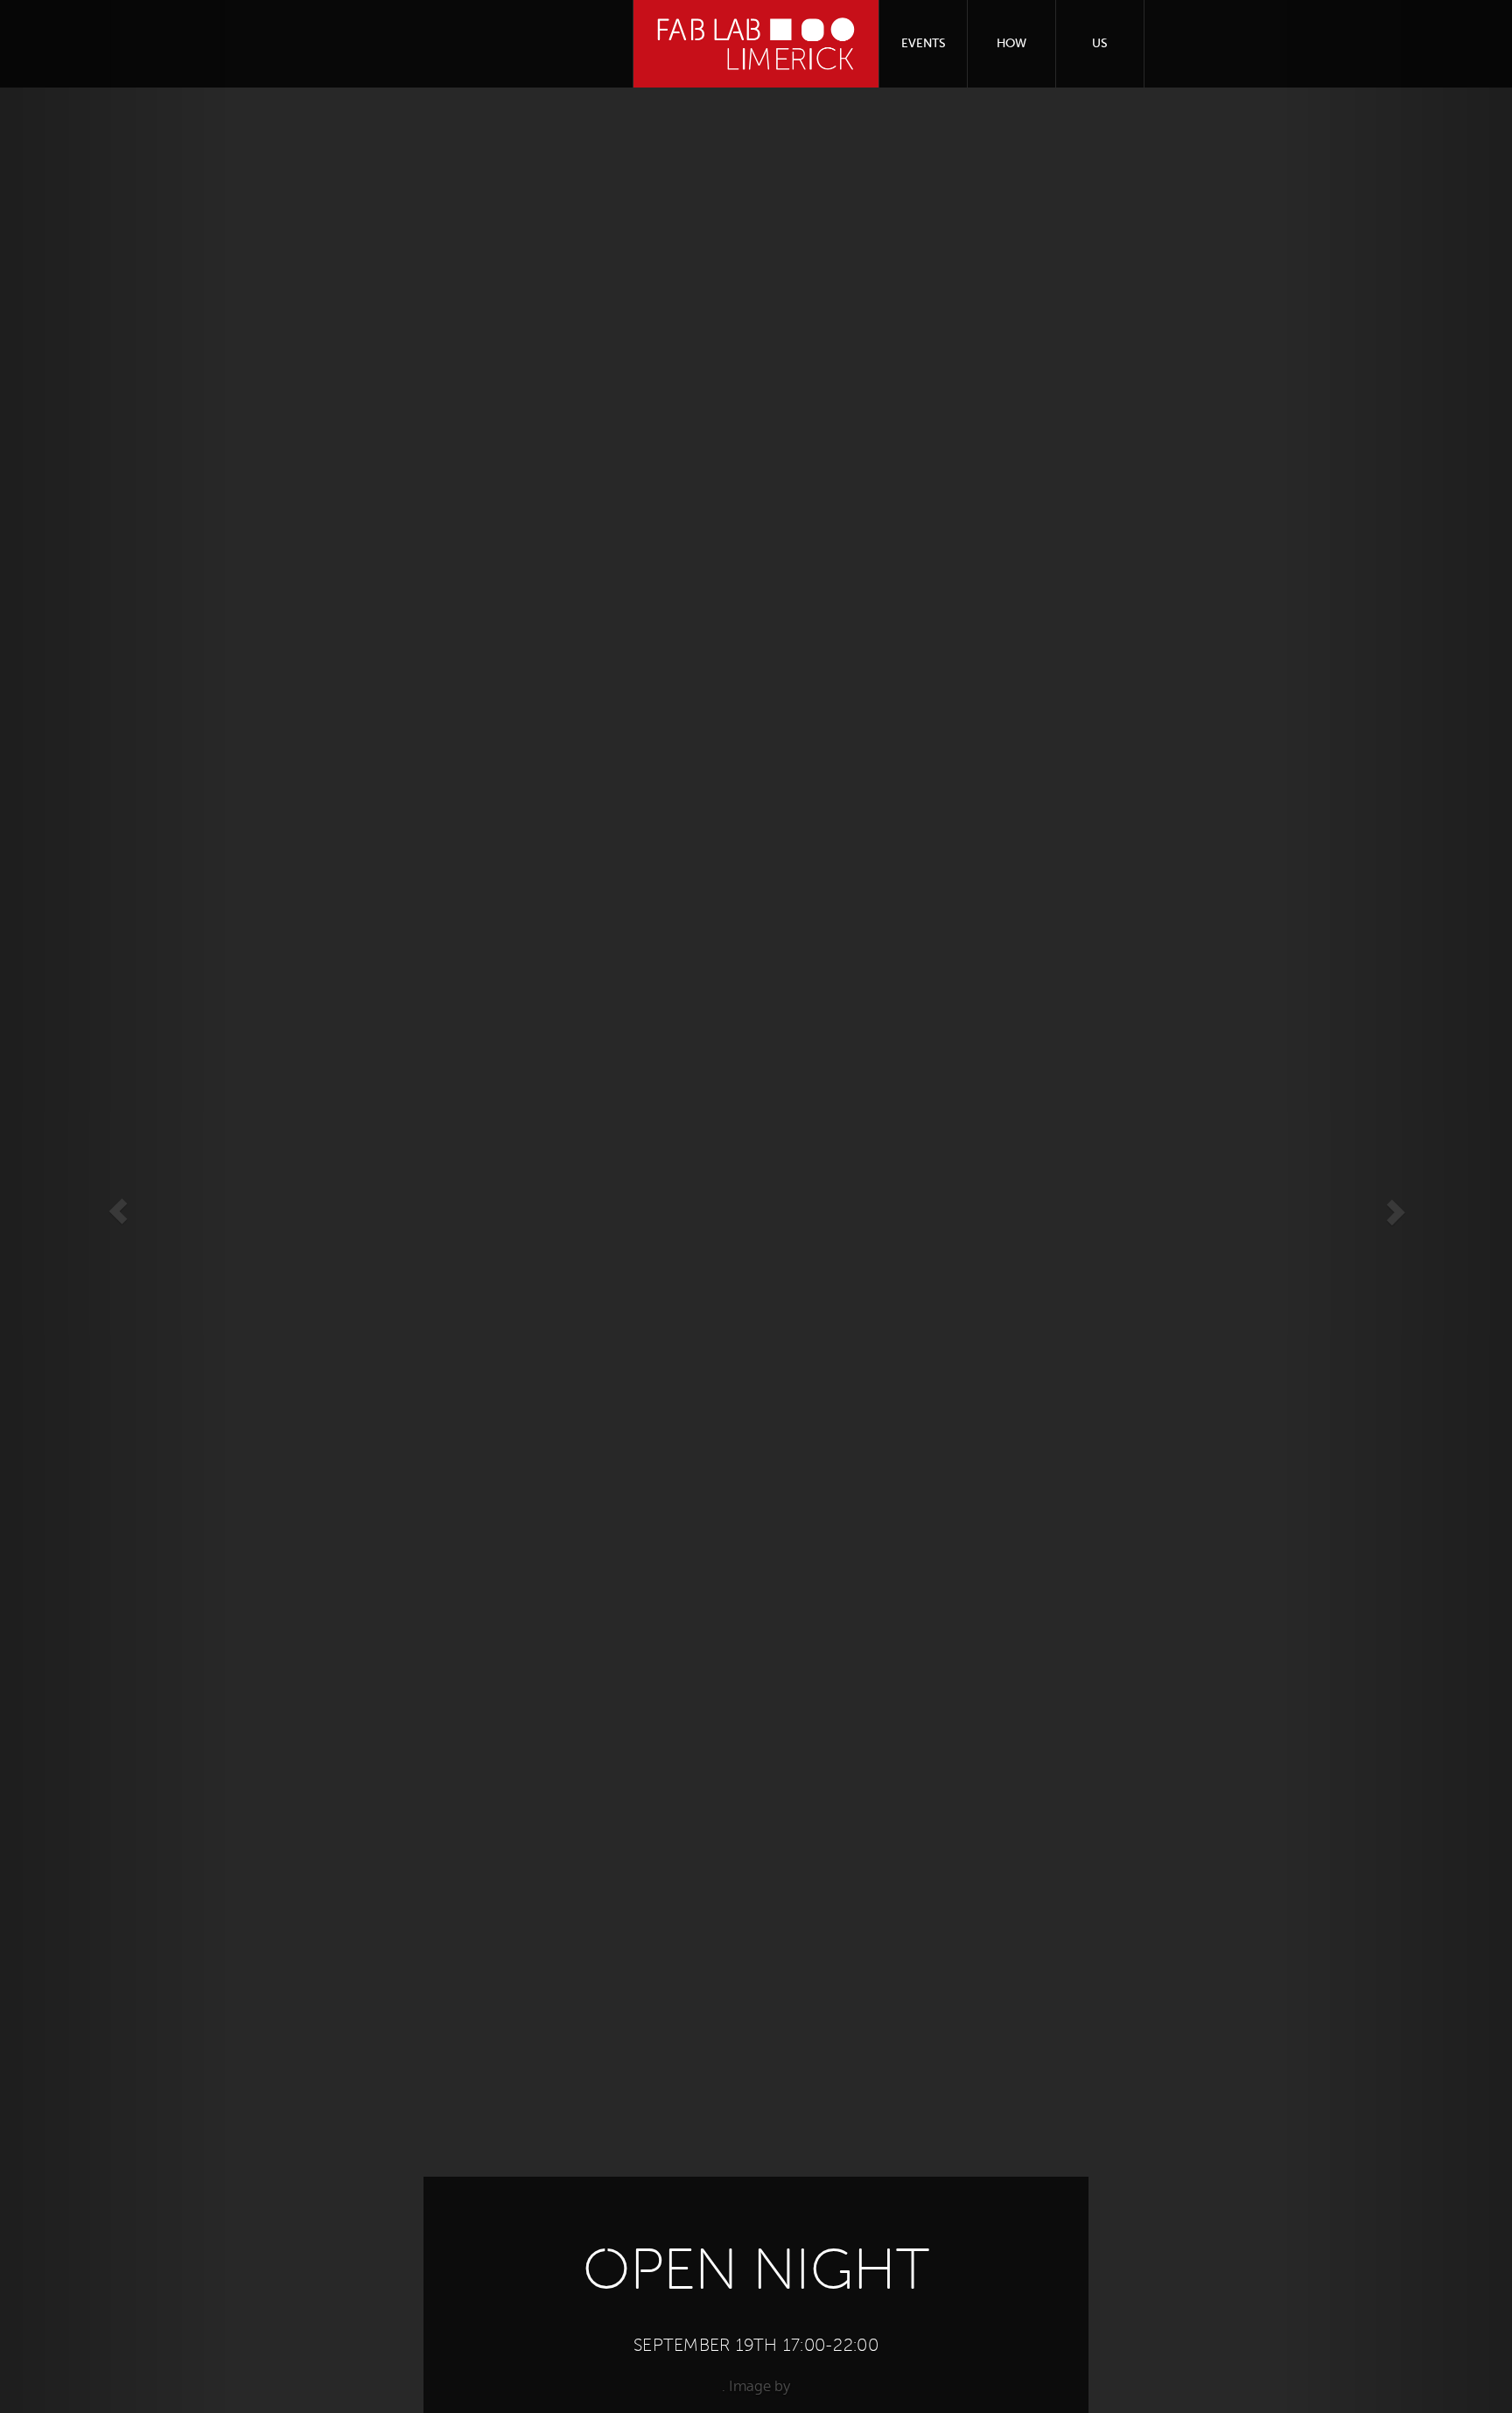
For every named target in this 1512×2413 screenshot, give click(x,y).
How (1011, 43)
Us (1100, 43)
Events (924, 43)
